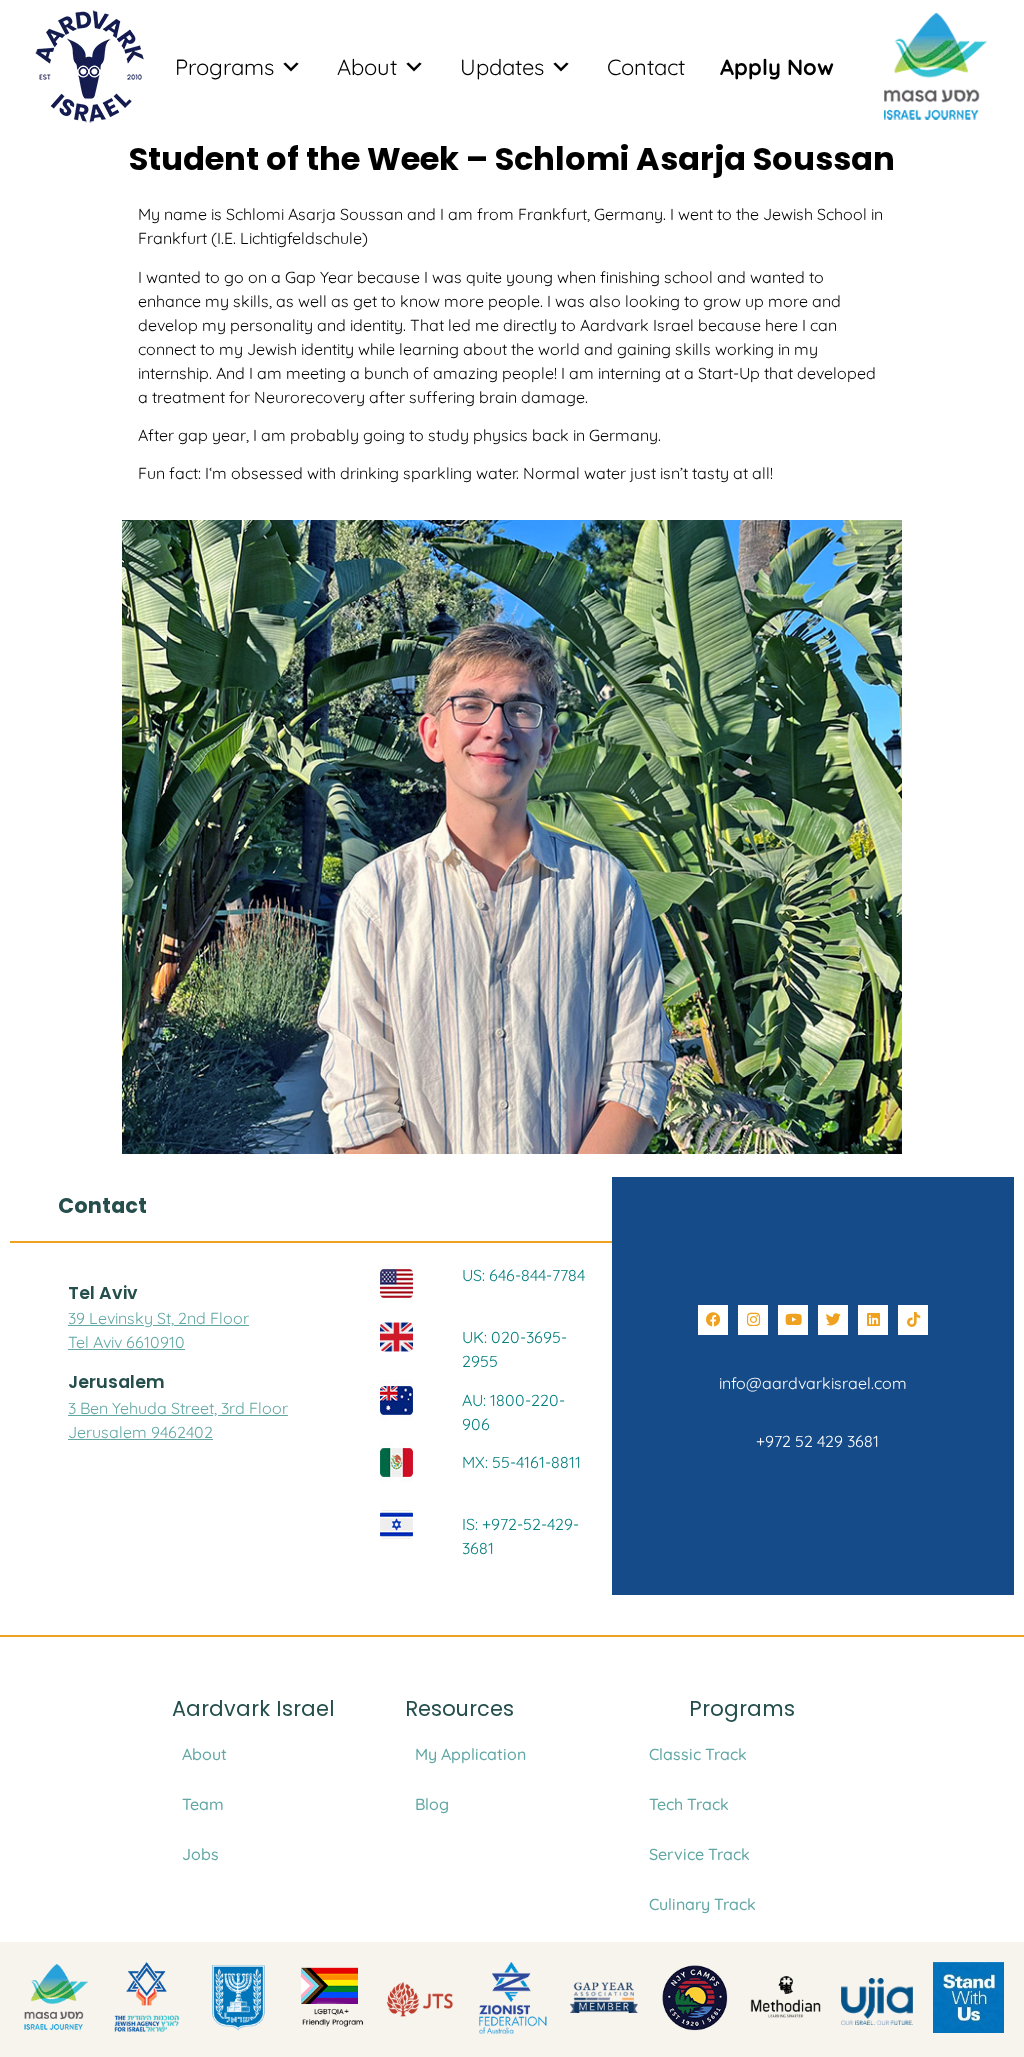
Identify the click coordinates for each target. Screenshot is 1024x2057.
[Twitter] (833, 1320)
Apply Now (777, 67)
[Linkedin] (873, 1320)
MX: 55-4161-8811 (521, 1462)
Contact (646, 67)
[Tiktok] (913, 1320)
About (367, 67)
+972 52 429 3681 (813, 1441)
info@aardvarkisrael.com (813, 1383)
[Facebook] (713, 1320)
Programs (224, 67)
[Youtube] (793, 1320)
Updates (502, 67)
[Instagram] (753, 1320)
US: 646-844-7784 (523, 1275)
